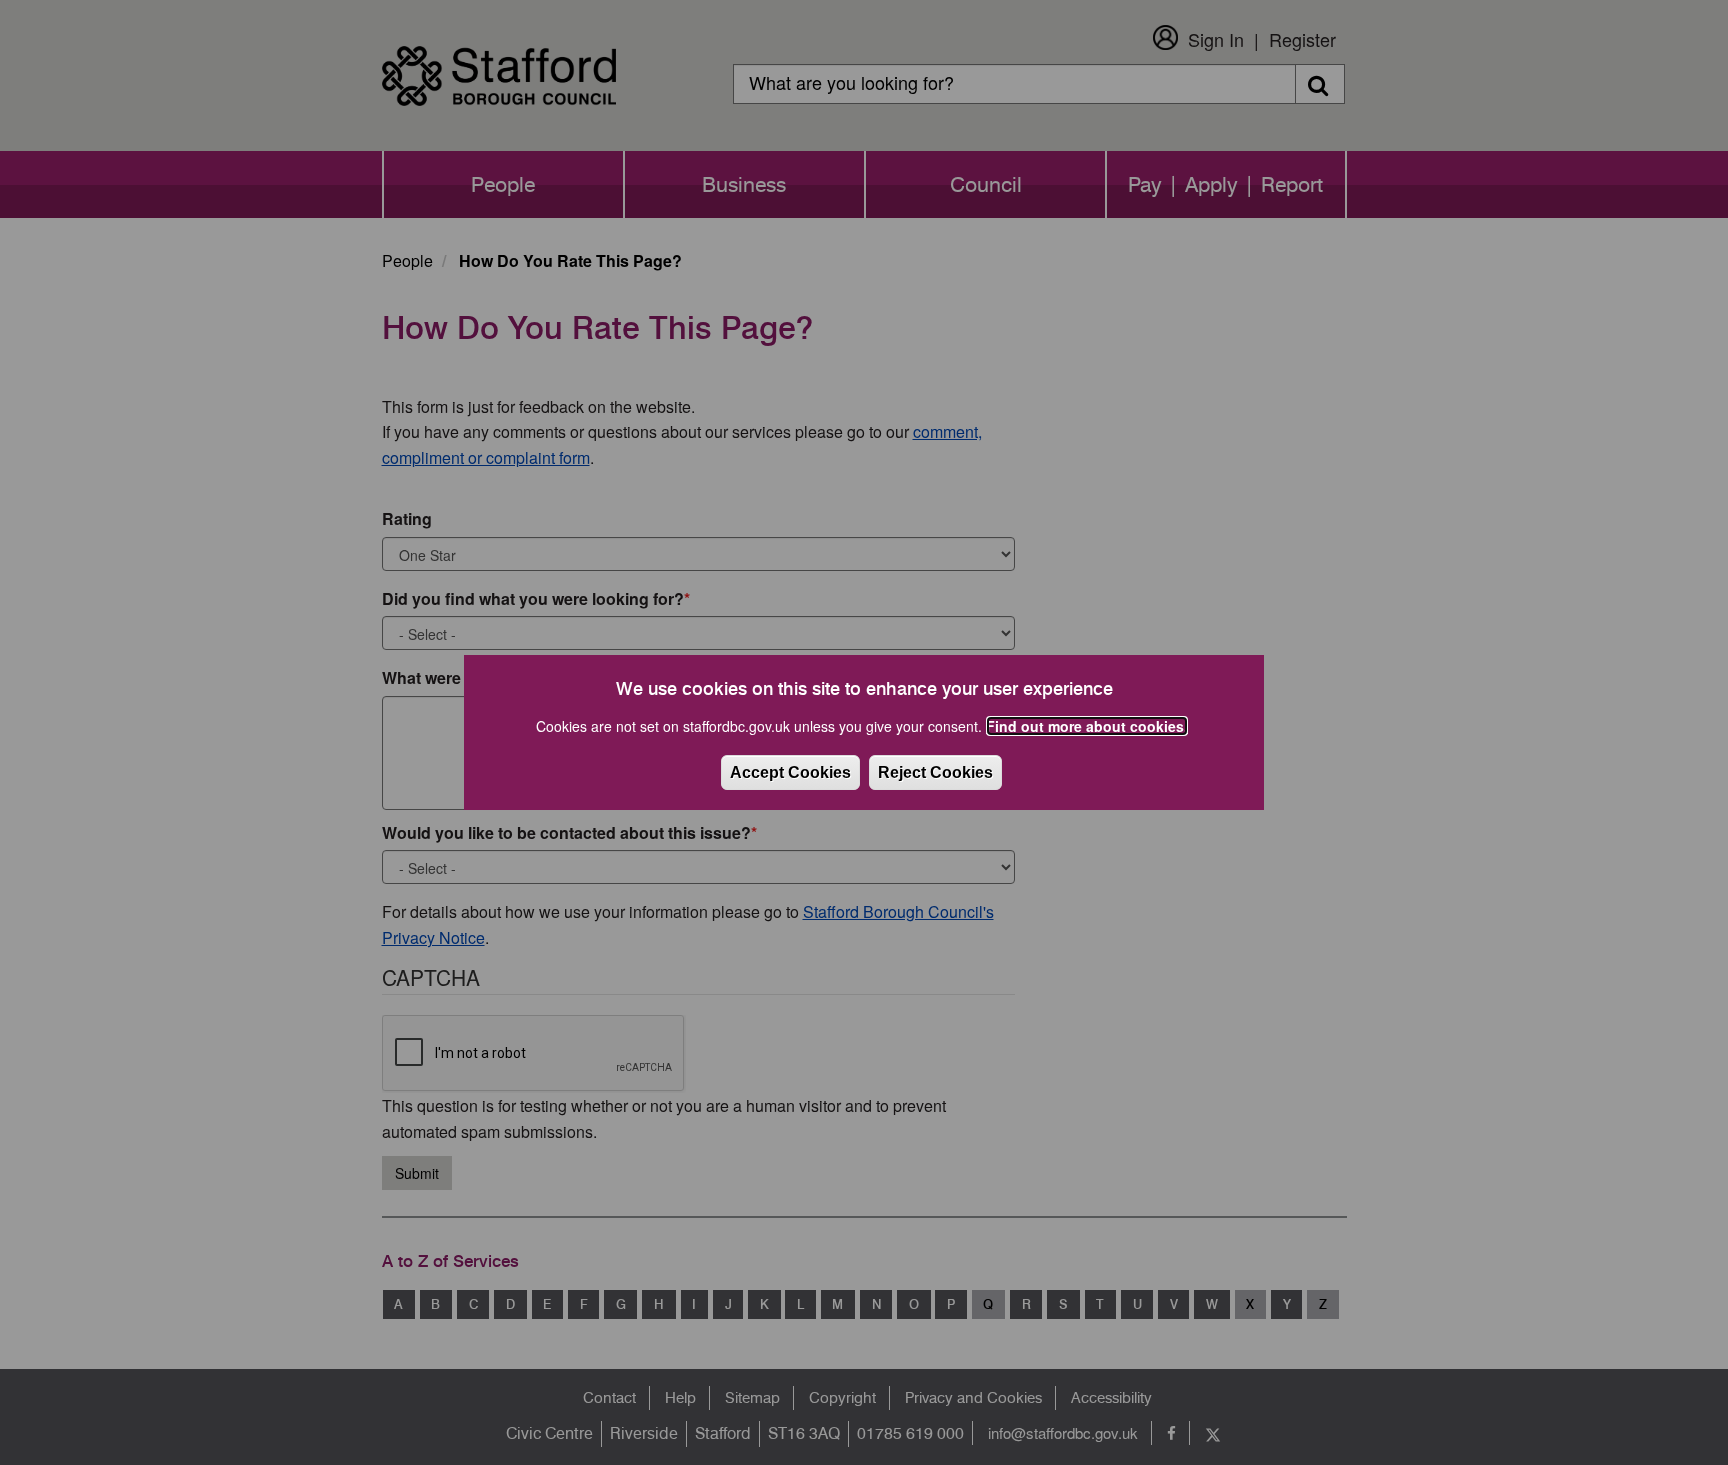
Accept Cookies (790, 772)
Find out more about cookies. (1087, 726)
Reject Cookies (935, 772)
